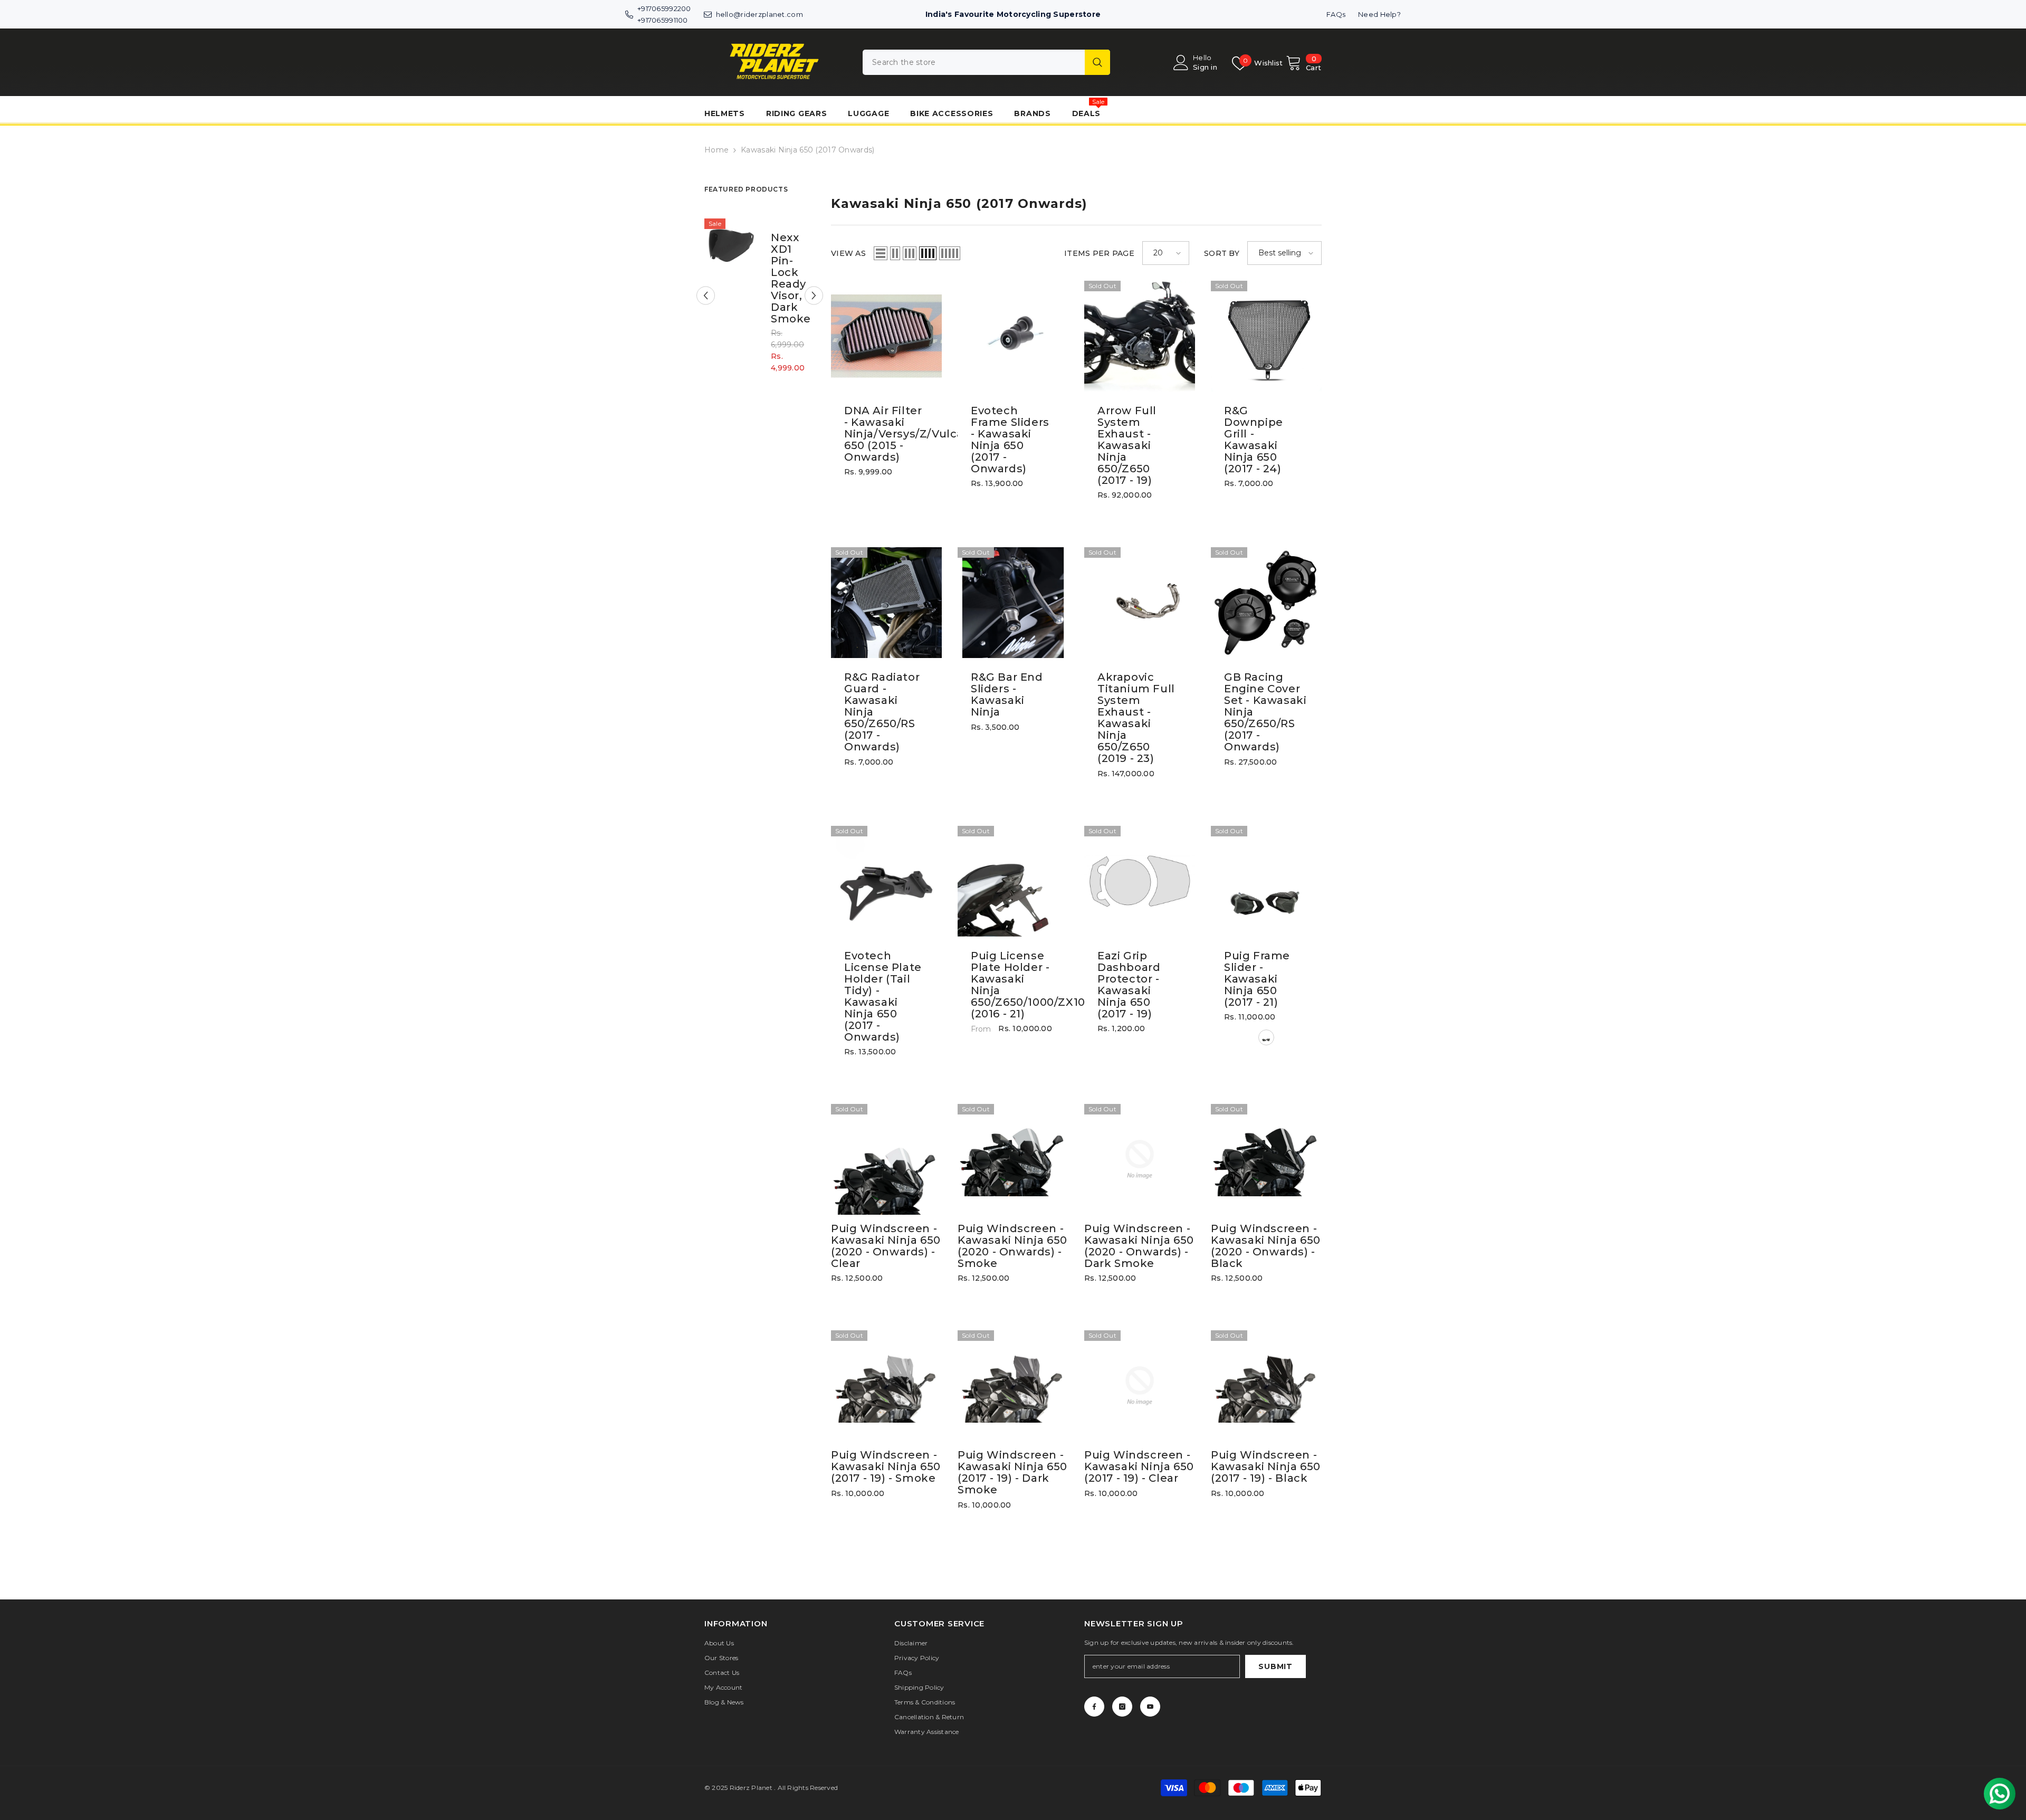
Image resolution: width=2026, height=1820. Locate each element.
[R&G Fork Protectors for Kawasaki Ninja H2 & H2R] (731, 245)
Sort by (1222, 253)
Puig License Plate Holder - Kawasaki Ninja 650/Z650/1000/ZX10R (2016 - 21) (1013, 985)
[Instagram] (1122, 1707)
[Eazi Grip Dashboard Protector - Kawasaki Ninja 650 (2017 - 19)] (1140, 881)
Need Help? (1379, 14)
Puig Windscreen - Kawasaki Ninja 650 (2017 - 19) (886, 1466)
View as (848, 253)
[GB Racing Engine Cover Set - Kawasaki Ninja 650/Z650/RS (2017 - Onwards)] (1266, 603)
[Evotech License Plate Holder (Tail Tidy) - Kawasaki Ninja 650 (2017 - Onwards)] (886, 881)
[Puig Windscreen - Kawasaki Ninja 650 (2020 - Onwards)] (886, 1159)
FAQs (1336, 14)
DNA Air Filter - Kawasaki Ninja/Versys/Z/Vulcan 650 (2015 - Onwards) (886, 434)
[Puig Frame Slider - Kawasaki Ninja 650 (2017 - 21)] (1266, 881)
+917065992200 (664, 8)
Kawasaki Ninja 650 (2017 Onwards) (807, 150)
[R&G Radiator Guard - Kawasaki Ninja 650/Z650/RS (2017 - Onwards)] (886, 603)
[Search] (986, 62)
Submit (1275, 1666)
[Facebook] (1094, 1707)
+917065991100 (663, 20)
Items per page (1099, 253)
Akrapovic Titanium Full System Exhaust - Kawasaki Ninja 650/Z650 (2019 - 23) (1136, 718)
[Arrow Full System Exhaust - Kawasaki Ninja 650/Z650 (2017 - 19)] (1140, 336)
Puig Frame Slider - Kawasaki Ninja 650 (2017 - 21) (1257, 979)
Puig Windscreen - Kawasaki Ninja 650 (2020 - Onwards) (886, 1246)
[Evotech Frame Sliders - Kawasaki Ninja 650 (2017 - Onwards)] (1013, 336)
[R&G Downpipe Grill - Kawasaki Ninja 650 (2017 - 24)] (1266, 336)
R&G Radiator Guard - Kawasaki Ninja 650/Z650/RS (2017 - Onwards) (882, 712)
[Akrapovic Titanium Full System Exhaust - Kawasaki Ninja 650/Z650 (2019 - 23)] (1140, 603)
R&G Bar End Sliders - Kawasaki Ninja (1007, 694)
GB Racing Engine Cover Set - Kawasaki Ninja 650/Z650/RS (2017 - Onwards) (1265, 712)
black (1266, 1037)
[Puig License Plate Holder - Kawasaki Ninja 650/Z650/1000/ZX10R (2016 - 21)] (1013, 881)
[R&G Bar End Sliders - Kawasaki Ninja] (1013, 603)
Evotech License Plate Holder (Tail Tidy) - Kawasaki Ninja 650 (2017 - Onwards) (883, 996)
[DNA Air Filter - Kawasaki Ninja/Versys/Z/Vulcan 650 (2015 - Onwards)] (886, 336)
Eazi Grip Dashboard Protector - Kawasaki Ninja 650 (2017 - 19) (1129, 985)
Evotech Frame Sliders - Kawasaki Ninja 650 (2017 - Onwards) (1010, 440)
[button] (706, 296)
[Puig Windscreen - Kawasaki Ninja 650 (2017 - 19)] (886, 1386)
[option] (760, 303)
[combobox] (974, 62)
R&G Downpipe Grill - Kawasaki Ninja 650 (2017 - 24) (1254, 440)
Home (716, 150)
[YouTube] (1150, 1707)
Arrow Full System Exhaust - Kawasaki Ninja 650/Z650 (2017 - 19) (1127, 445)
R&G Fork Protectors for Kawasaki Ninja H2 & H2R (786, 278)
